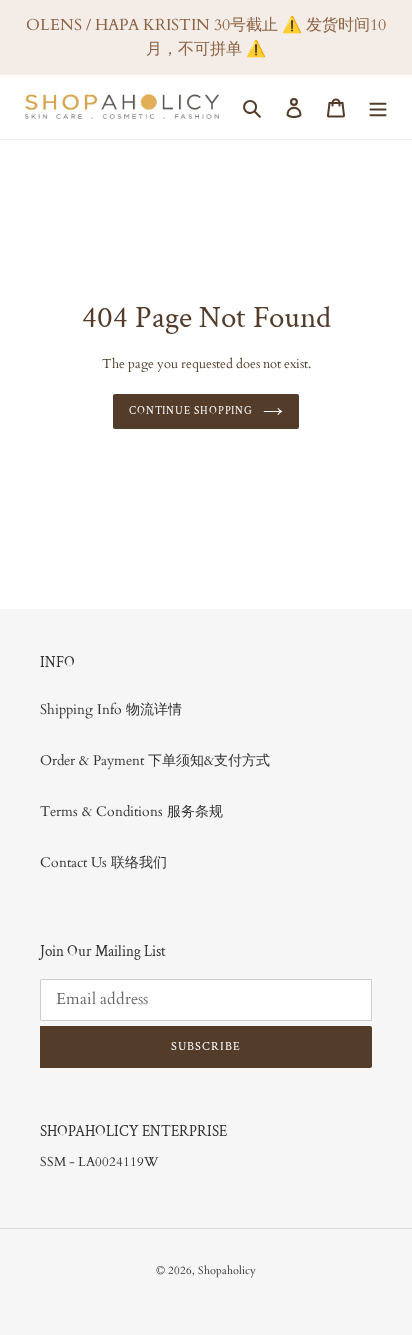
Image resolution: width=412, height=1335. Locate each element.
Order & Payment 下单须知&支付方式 (155, 760)
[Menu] (378, 107)
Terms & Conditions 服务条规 (131, 811)
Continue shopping (191, 410)
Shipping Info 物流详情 (111, 709)
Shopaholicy (227, 1270)
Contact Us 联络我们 (103, 862)
